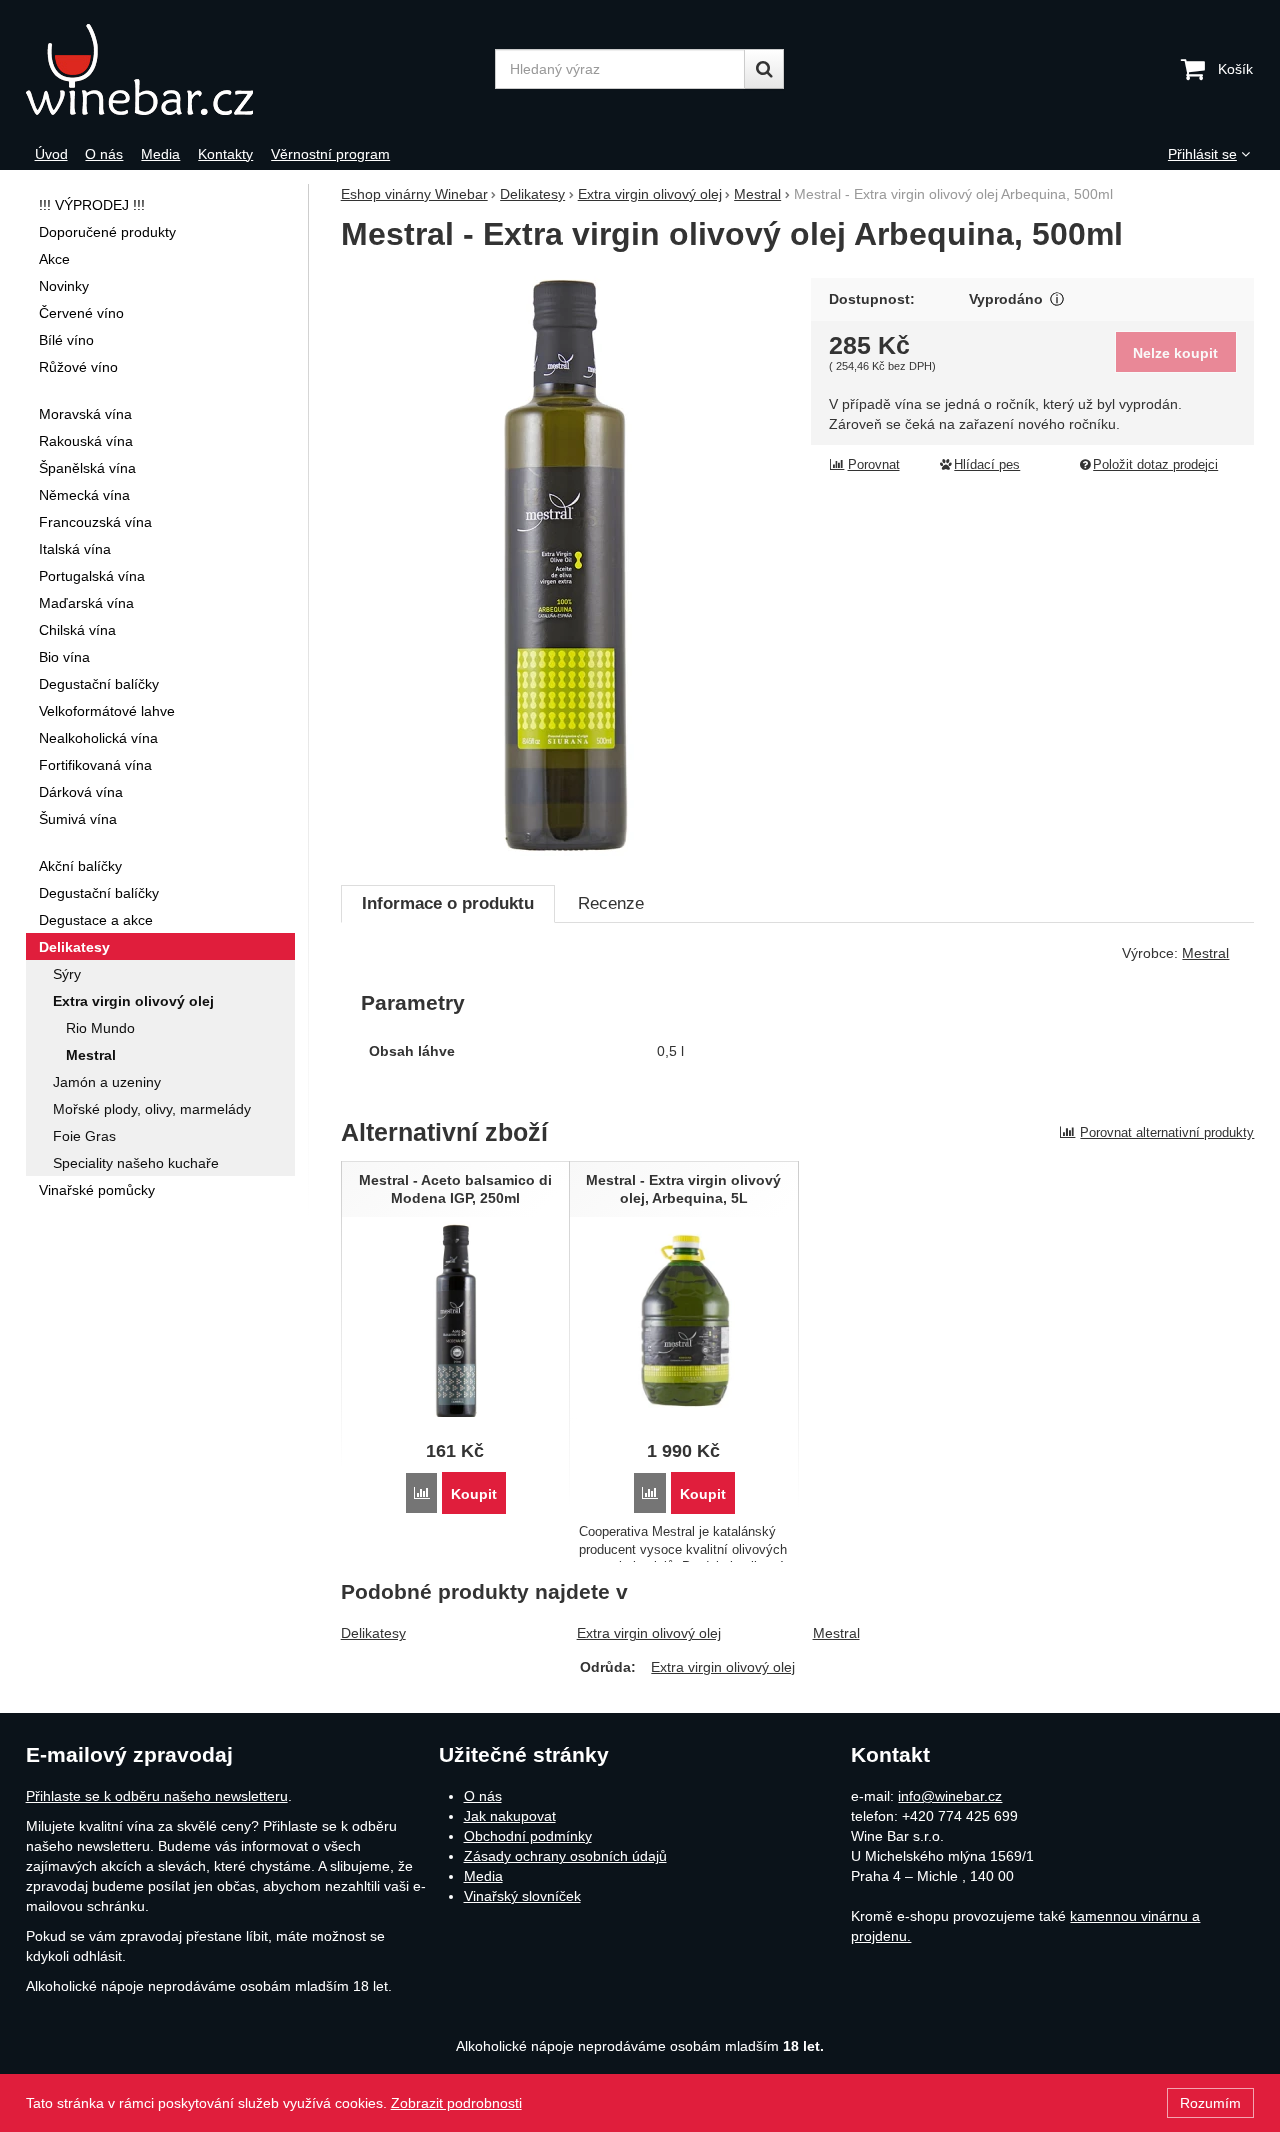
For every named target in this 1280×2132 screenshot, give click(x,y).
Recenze (611, 903)
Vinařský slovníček (522, 1896)
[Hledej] (764, 69)
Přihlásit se (1202, 154)
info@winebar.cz (950, 1796)
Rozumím (1210, 2103)
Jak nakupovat (510, 1816)
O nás (483, 1796)
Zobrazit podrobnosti (456, 2103)
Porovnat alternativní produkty (1167, 1132)
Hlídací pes (987, 465)
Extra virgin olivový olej (649, 1633)
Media (483, 1876)
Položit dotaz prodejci (1155, 465)
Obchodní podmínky (528, 1836)
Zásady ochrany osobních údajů (565, 1856)
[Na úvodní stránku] (188, 69)
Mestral (836, 1633)
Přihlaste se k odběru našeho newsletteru (157, 1796)
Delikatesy (373, 1633)
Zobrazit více (1057, 299)
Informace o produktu (448, 903)
